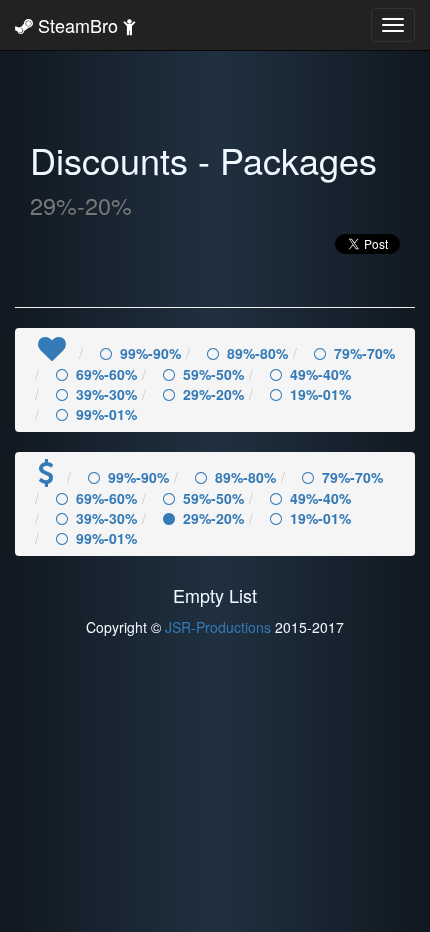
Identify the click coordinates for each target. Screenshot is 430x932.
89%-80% (257, 353)
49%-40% (320, 374)
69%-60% (106, 374)
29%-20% (213, 394)
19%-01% (320, 394)
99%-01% (106, 414)
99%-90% (150, 353)
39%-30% (106, 394)
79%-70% (364, 353)
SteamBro (78, 25)
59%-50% (213, 374)
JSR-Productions (218, 627)
